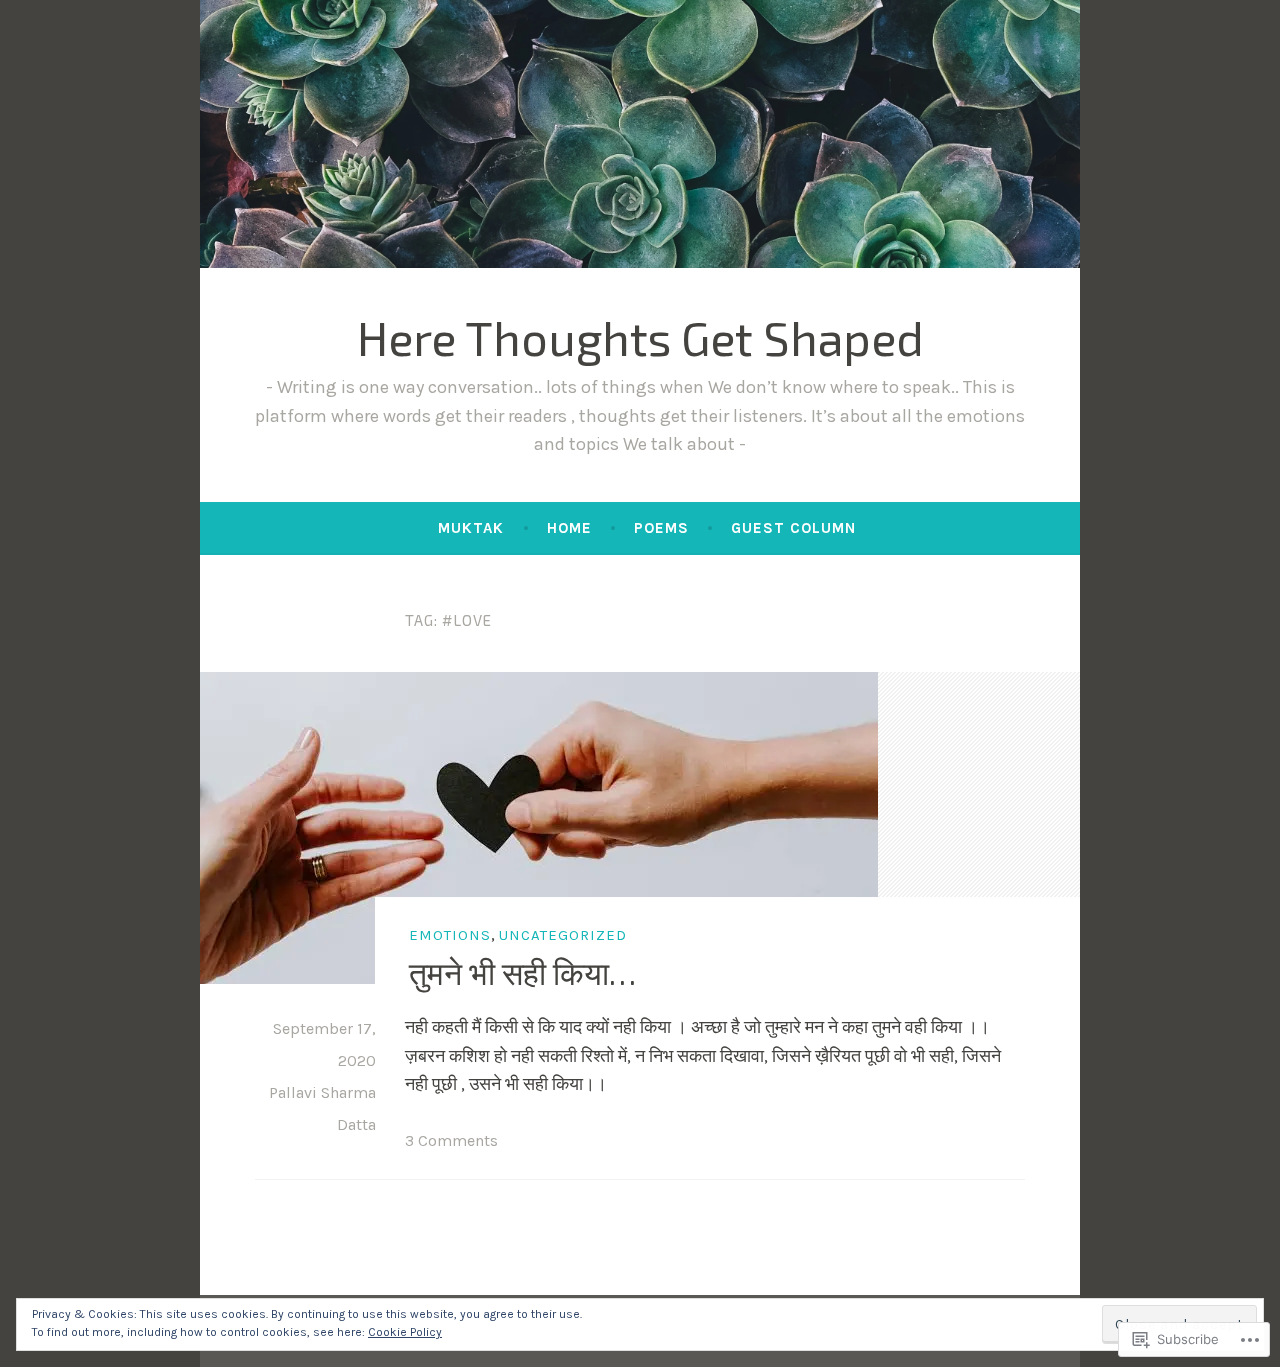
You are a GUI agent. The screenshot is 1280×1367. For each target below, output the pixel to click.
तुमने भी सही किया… (522, 972)
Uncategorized (563, 935)
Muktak (471, 528)
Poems (661, 528)
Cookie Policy (405, 1332)
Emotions (450, 935)
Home (569, 528)
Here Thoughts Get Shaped (640, 337)
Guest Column (793, 528)
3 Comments (451, 1140)
